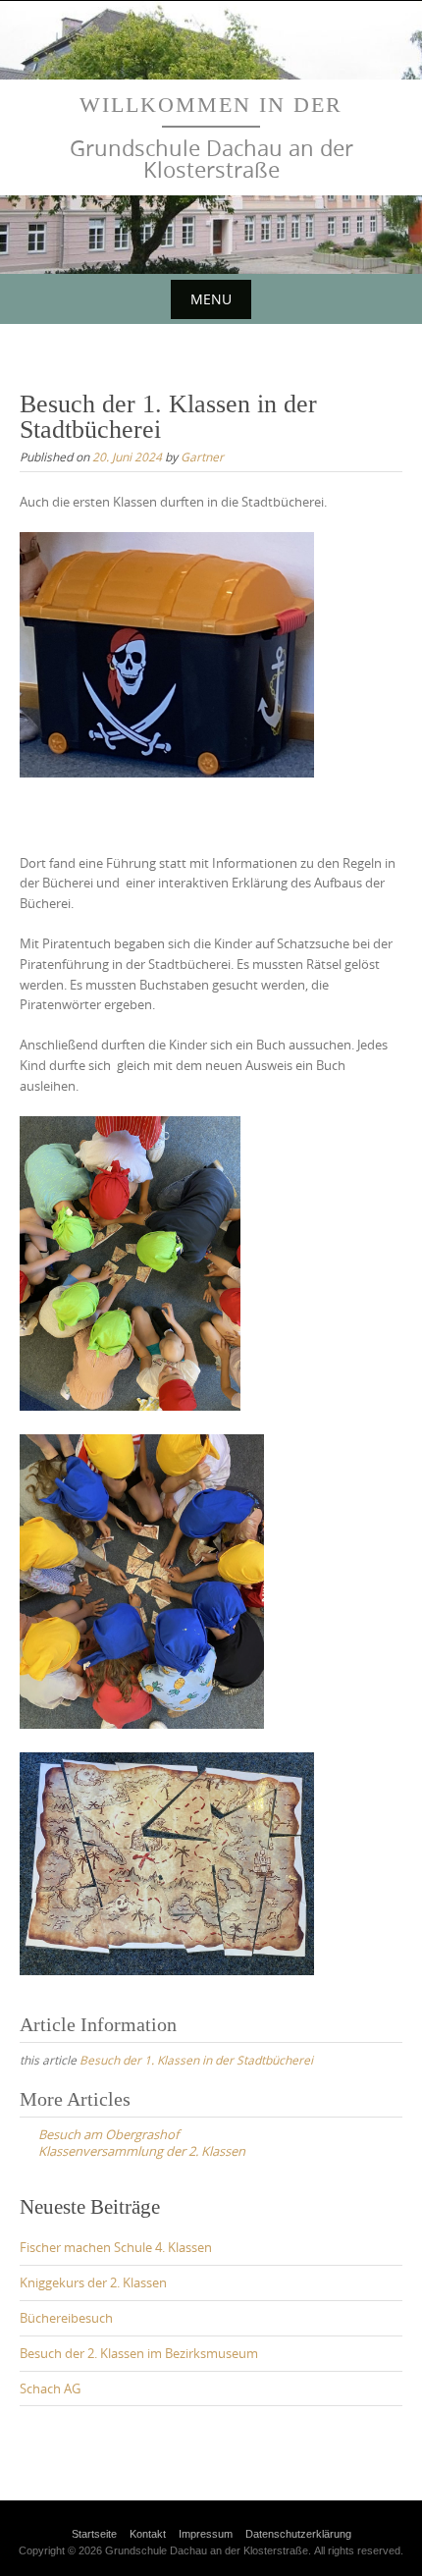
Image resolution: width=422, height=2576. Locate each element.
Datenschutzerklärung (298, 2534)
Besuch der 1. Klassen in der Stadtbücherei (196, 2060)
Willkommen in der (211, 105)
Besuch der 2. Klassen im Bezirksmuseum (139, 2353)
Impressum (206, 2534)
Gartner (202, 456)
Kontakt (148, 2534)
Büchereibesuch (66, 2318)
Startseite (94, 2534)
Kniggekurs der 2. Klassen (93, 2282)
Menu (211, 299)
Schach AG (50, 2388)
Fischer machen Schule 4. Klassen (116, 2247)
